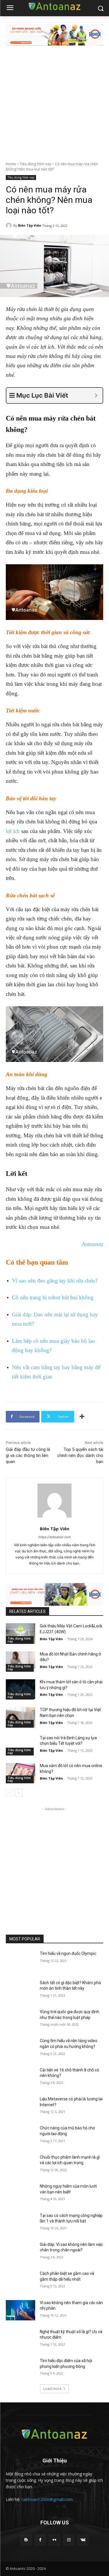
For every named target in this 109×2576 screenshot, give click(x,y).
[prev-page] (9, 1793)
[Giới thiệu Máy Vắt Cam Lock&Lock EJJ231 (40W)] (20, 1633)
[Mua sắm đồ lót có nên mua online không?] (20, 1773)
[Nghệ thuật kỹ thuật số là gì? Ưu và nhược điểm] (20, 2339)
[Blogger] (26, 2540)
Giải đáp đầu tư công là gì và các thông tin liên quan (28, 1456)
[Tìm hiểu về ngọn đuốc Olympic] (20, 1961)
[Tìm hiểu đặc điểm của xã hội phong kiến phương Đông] (20, 2368)
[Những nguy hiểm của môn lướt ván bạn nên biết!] (20, 2194)
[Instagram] (69, 2540)
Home (11, 164)
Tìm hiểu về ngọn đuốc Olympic (68, 1953)
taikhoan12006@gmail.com (47, 2499)
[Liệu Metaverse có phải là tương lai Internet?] (20, 2106)
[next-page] (19, 1793)
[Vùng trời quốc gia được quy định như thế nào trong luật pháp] (20, 2019)
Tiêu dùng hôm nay (35, 164)
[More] (82, 1417)
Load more (52, 2389)
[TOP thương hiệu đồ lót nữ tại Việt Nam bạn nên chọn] (20, 1717)
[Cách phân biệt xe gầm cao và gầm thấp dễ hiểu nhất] (20, 2281)
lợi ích (13, 831)
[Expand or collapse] (96, 395)
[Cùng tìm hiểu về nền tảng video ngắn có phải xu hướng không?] (20, 2048)
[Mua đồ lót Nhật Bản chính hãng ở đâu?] (20, 1662)
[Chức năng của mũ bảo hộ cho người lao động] (20, 2135)
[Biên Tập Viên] (10, 225)
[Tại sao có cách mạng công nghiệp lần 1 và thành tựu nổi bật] (20, 2223)
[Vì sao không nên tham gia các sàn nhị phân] (20, 2310)
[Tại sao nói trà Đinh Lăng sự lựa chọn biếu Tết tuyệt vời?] (20, 1745)
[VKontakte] (83, 2540)
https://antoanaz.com (55, 1537)
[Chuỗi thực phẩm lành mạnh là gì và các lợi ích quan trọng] (20, 2165)
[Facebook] (40, 2540)
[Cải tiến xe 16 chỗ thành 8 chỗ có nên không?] (20, 2077)
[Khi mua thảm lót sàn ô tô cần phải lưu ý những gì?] (20, 1689)
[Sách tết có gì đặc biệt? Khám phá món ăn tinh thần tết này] (20, 1990)
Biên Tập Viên (30, 225)
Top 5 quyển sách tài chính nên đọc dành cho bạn (80, 1456)
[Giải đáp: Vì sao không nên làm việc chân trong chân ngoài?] (20, 2252)
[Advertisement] (54, 104)
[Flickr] (54, 2540)
